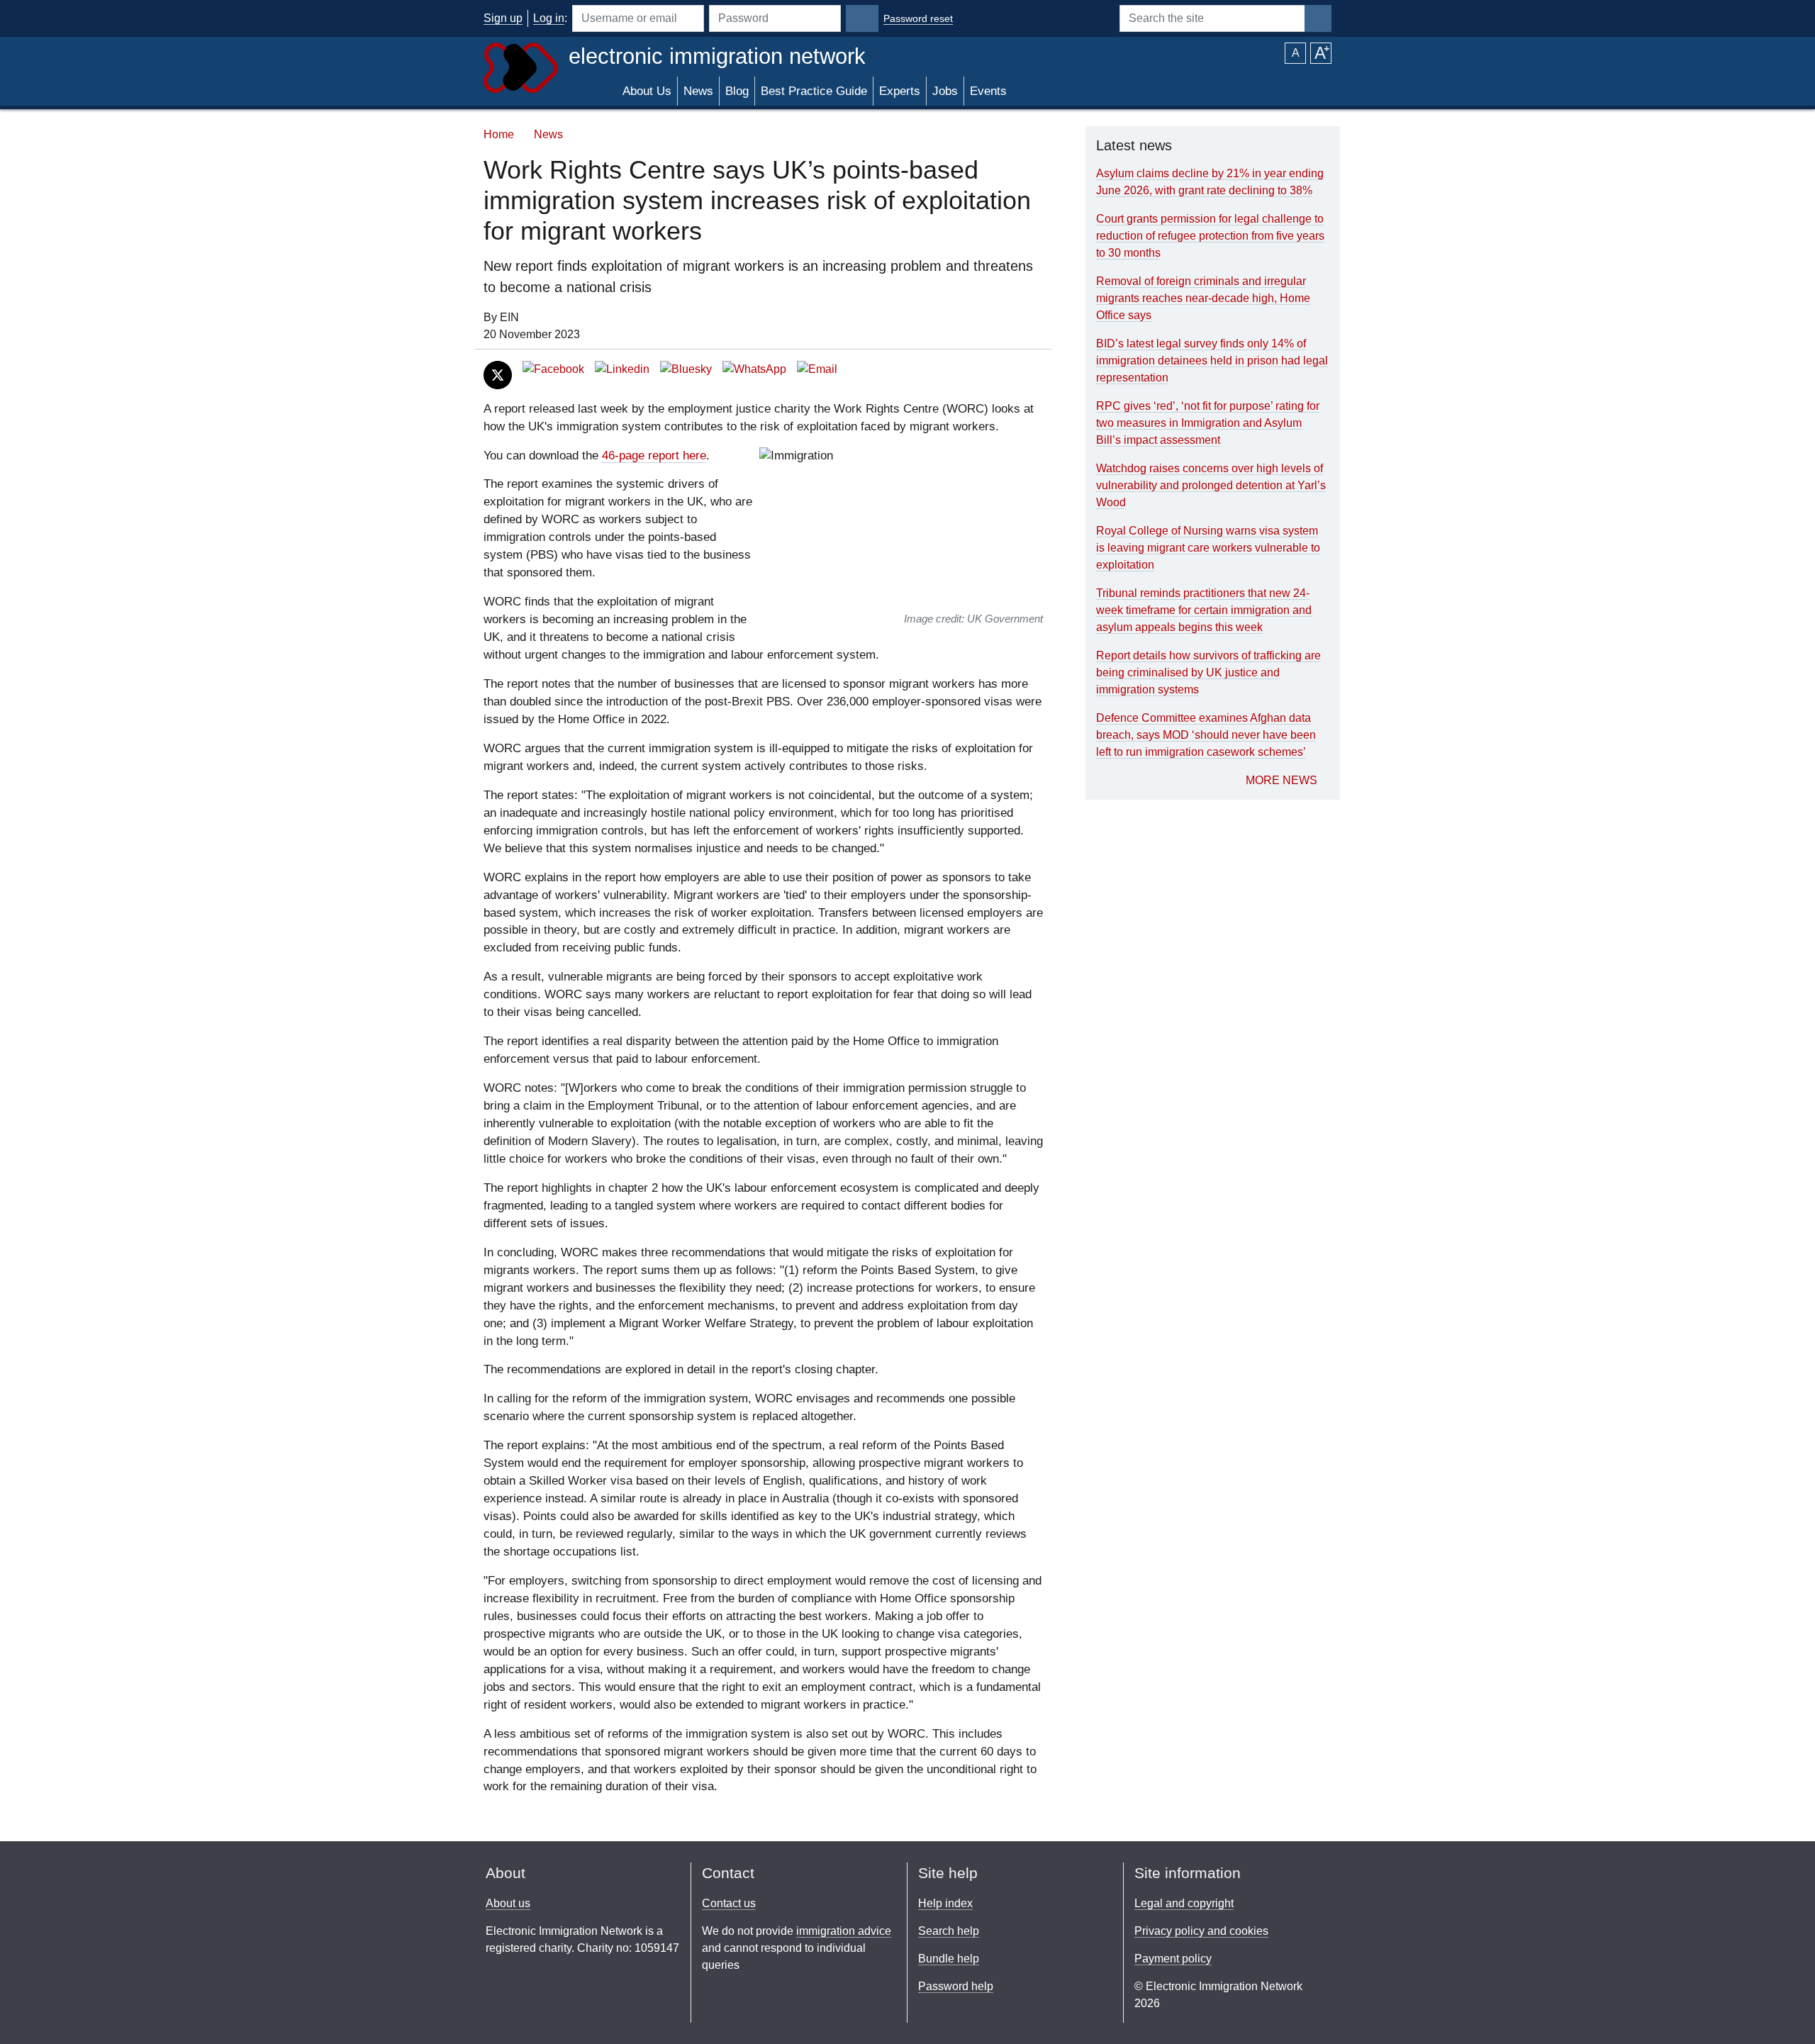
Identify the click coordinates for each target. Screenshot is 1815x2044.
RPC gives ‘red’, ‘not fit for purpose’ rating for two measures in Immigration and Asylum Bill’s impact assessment (1208, 423)
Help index (945, 1903)
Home (499, 134)
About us (508, 1903)
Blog (737, 91)
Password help (956, 1986)
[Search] (1318, 18)
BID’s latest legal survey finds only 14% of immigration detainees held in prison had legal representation (1212, 361)
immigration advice (844, 1931)
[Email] (817, 369)
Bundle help (949, 1959)
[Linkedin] (622, 369)
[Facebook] (553, 369)
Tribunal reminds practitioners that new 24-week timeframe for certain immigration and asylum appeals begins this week (1204, 610)
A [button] (1296, 53)
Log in (549, 18)
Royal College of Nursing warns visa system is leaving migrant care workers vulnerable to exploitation (1208, 548)
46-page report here (654, 456)
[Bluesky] (686, 369)
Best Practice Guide (814, 91)
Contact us (729, 1903)
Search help (949, 1931)
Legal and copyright (1184, 1903)
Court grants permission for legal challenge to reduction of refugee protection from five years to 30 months (1210, 236)
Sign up (503, 18)
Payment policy (1173, 1959)
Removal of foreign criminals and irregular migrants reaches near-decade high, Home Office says (1203, 298)
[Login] (862, 18)
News (698, 91)
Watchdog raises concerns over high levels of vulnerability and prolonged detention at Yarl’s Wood (1211, 485)
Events (988, 91)
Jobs (945, 91)
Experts (900, 91)
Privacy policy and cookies (1201, 1931)
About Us (647, 91)
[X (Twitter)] (498, 374)
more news (1281, 780)
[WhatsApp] (754, 369)
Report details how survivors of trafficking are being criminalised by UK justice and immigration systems (1208, 672)
